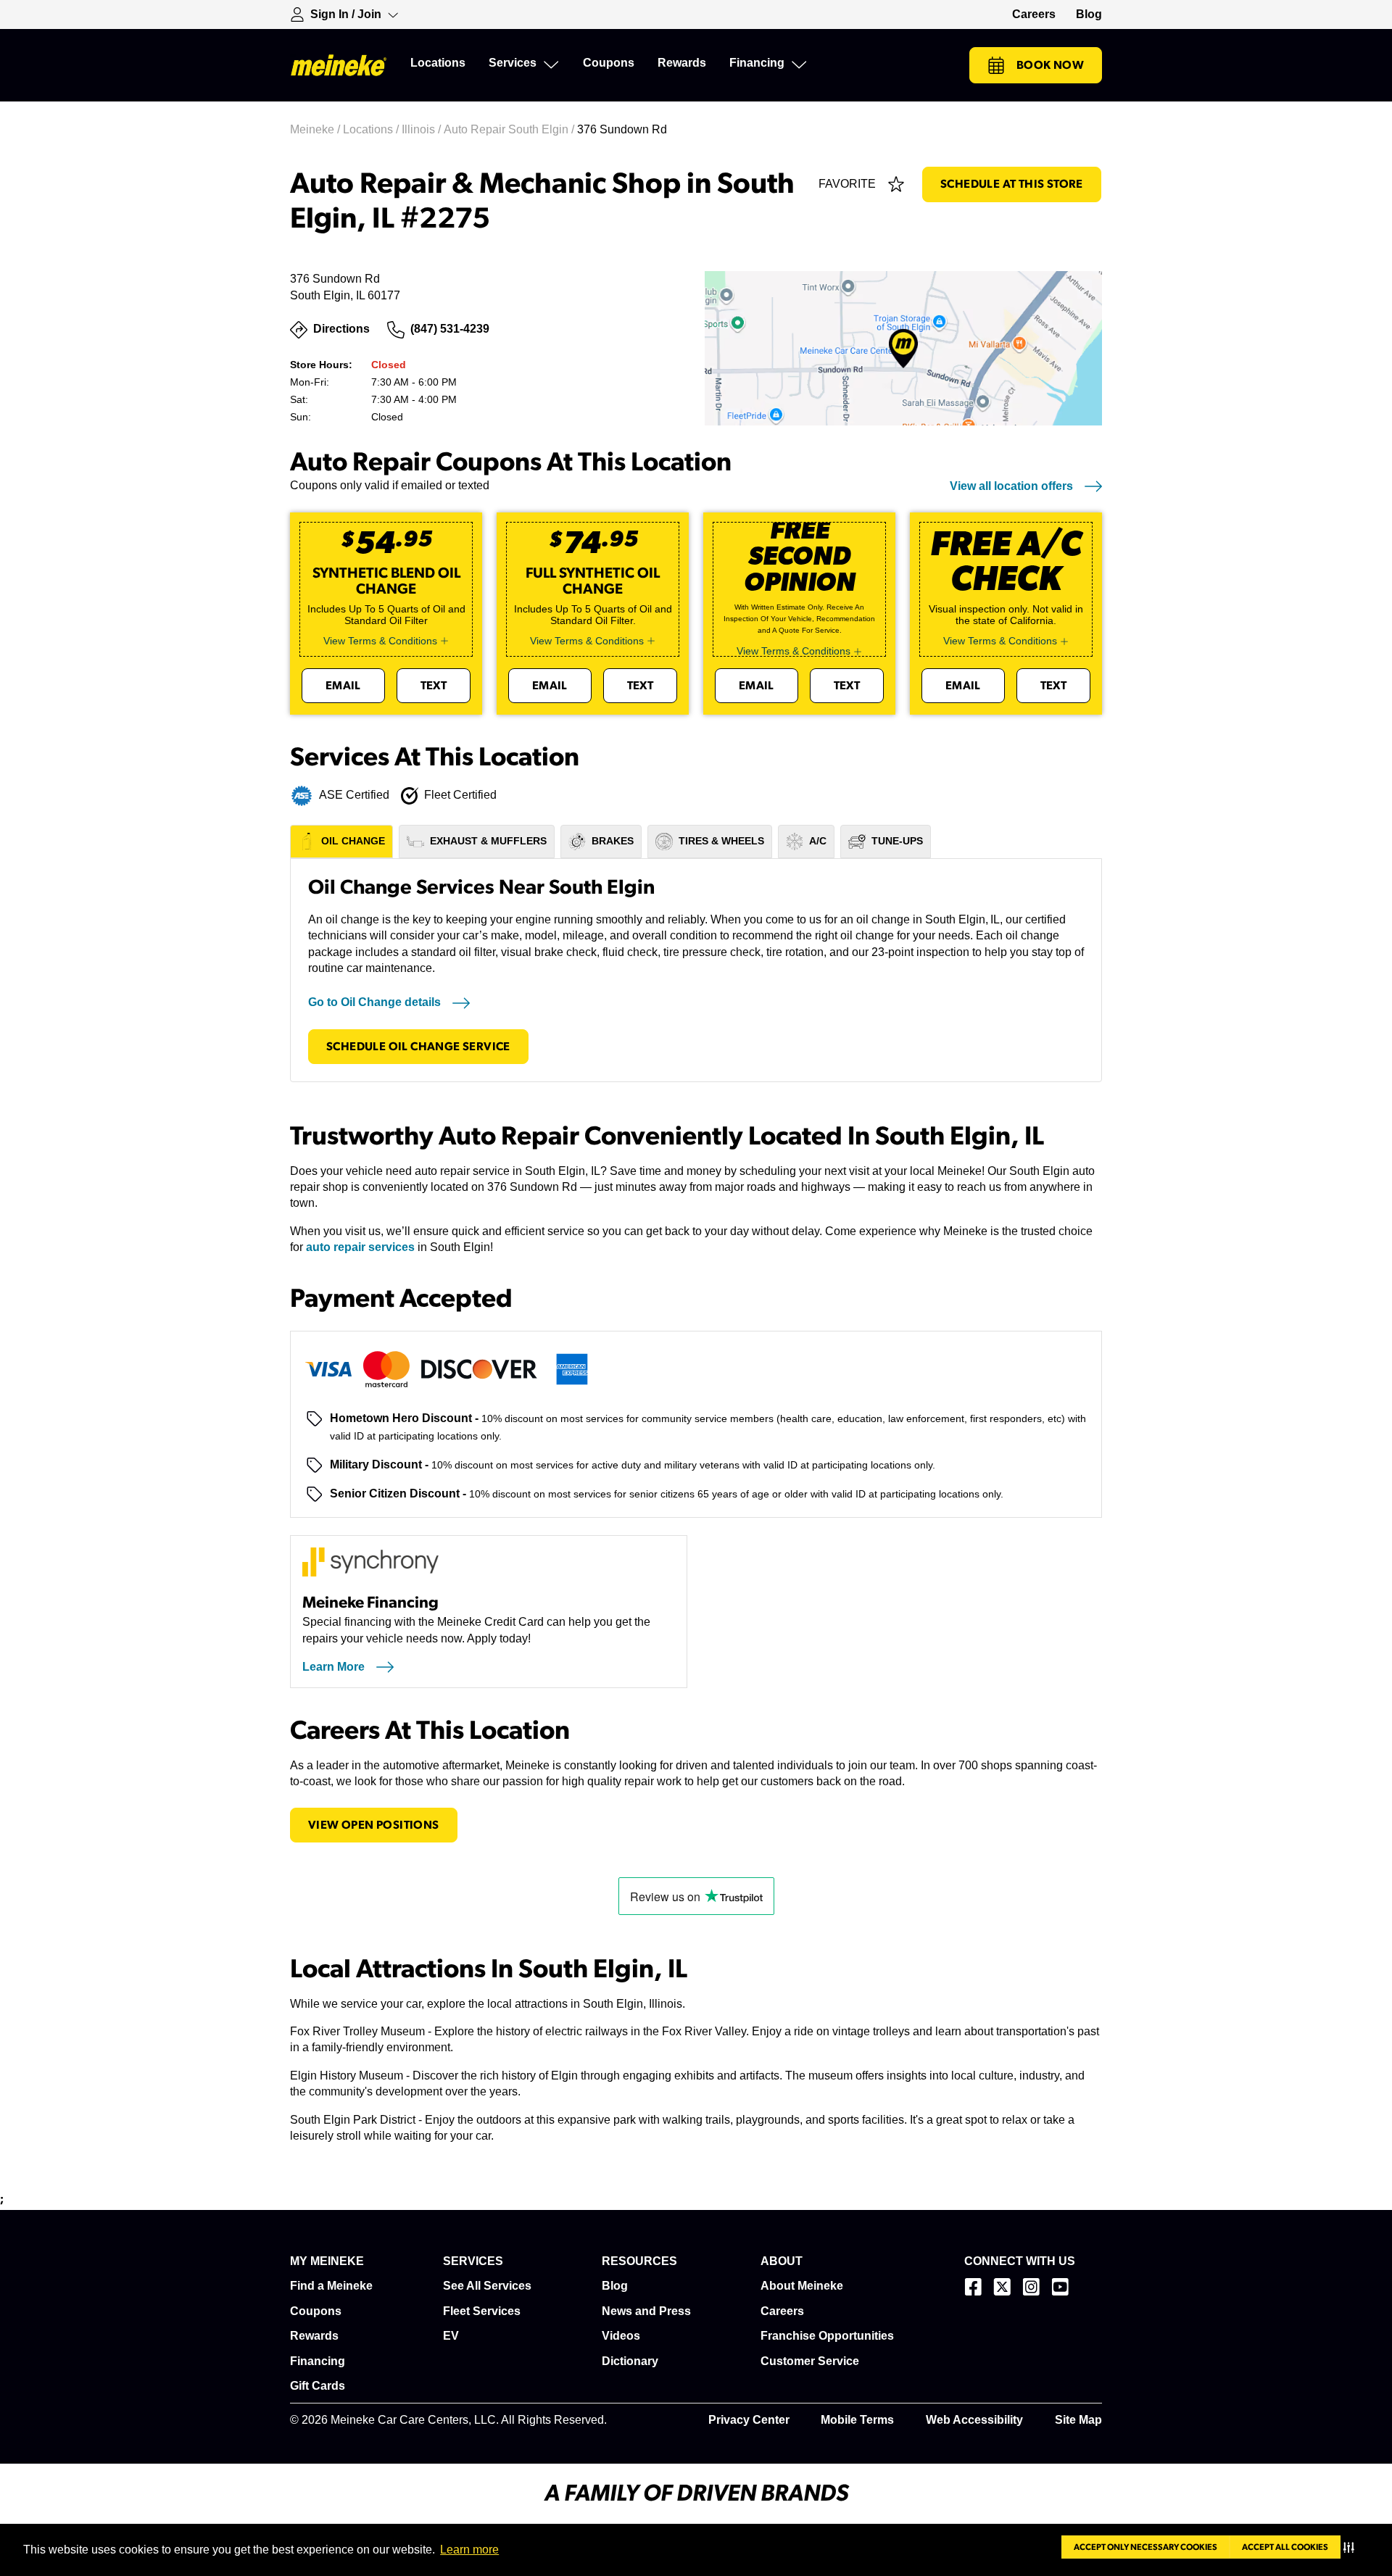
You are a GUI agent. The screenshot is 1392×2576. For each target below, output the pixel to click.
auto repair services (360, 1247)
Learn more (469, 2550)
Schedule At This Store (1012, 184)
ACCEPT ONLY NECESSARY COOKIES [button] (1145, 2547)
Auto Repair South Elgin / (510, 129)
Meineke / (316, 129)
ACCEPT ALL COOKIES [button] (1285, 2547)
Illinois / (423, 129)
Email (343, 686)
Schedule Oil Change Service (418, 1047)
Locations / (372, 129)
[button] (1352, 2547)
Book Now (1050, 65)
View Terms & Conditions (380, 641)
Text (434, 686)
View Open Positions (374, 1825)
